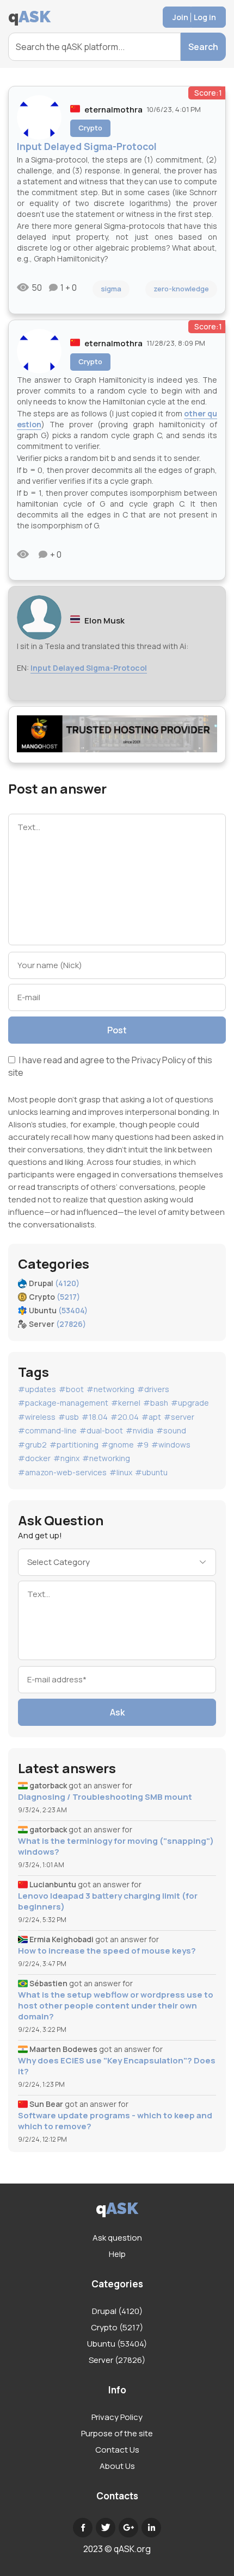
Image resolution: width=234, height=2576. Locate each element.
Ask (117, 1712)
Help (117, 2254)
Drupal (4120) (117, 2311)
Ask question (117, 2238)
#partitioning (74, 1445)
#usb (69, 1417)
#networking (110, 1389)
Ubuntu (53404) (117, 2344)
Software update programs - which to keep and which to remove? (115, 2121)
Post (117, 1030)
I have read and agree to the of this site (110, 1066)
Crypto (90, 128)
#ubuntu (151, 1472)
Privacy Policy (159, 1060)
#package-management (63, 1403)
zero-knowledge (181, 289)
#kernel (126, 1403)
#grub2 (32, 1445)
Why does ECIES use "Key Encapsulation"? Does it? (117, 2066)
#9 (143, 1445)
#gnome (118, 1445)
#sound (171, 1430)
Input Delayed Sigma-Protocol (89, 668)
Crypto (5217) (117, 2327)
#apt (151, 1417)
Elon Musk (104, 620)
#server (179, 1417)
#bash (156, 1403)
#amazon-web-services (62, 1472)
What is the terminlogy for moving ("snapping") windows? (116, 1847)
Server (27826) (117, 2360)
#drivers (153, 1389)
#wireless (37, 1417)
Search (203, 47)
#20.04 (125, 1417)
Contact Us (117, 2450)
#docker (34, 1458)
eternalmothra (113, 110)
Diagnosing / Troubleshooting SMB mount (105, 1797)
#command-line (47, 1430)
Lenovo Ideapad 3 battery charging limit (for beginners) (108, 1901)
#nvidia (140, 1430)
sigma (111, 289)
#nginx (66, 1458)
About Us (117, 2466)
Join (180, 17)
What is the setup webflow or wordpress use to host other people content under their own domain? (116, 2006)
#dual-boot (101, 1430)
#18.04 (95, 1417)
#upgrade (190, 1403)
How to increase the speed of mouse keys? (107, 1951)
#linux (121, 1472)
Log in (205, 17)
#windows (171, 1445)
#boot (71, 1389)
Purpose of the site (117, 2433)
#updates (37, 1389)
